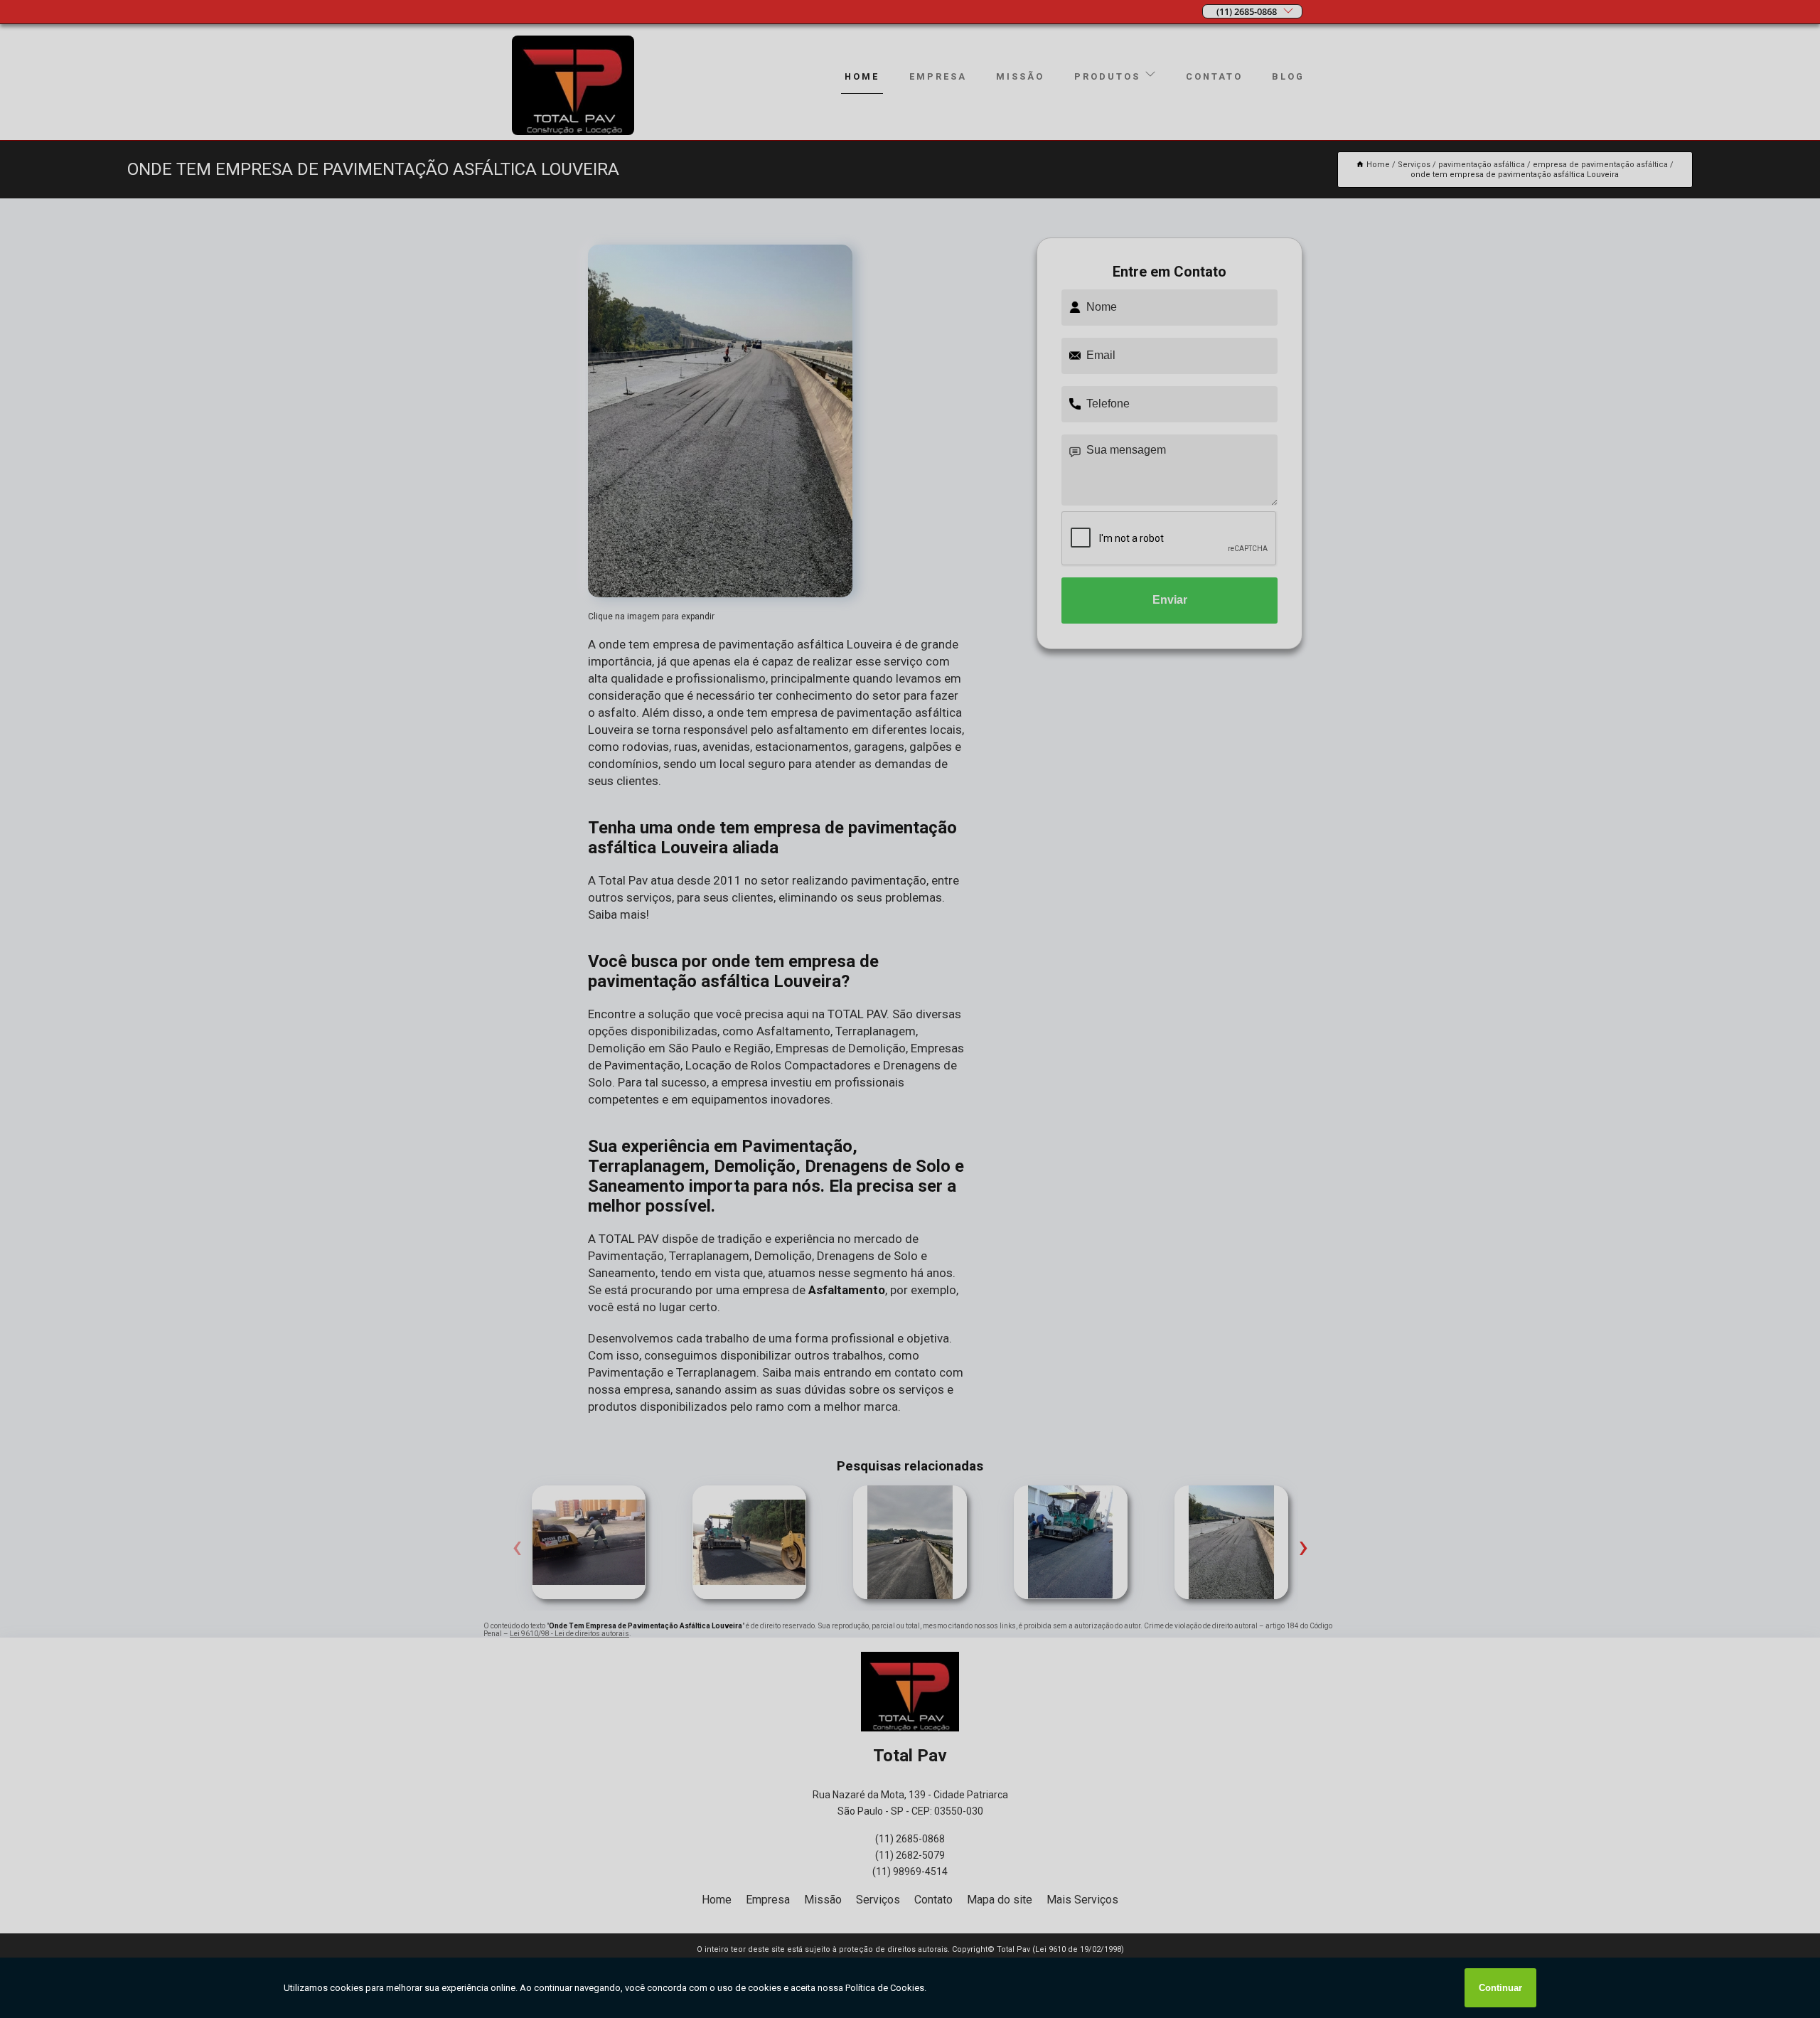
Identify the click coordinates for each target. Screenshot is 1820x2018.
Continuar (1500, 1988)
